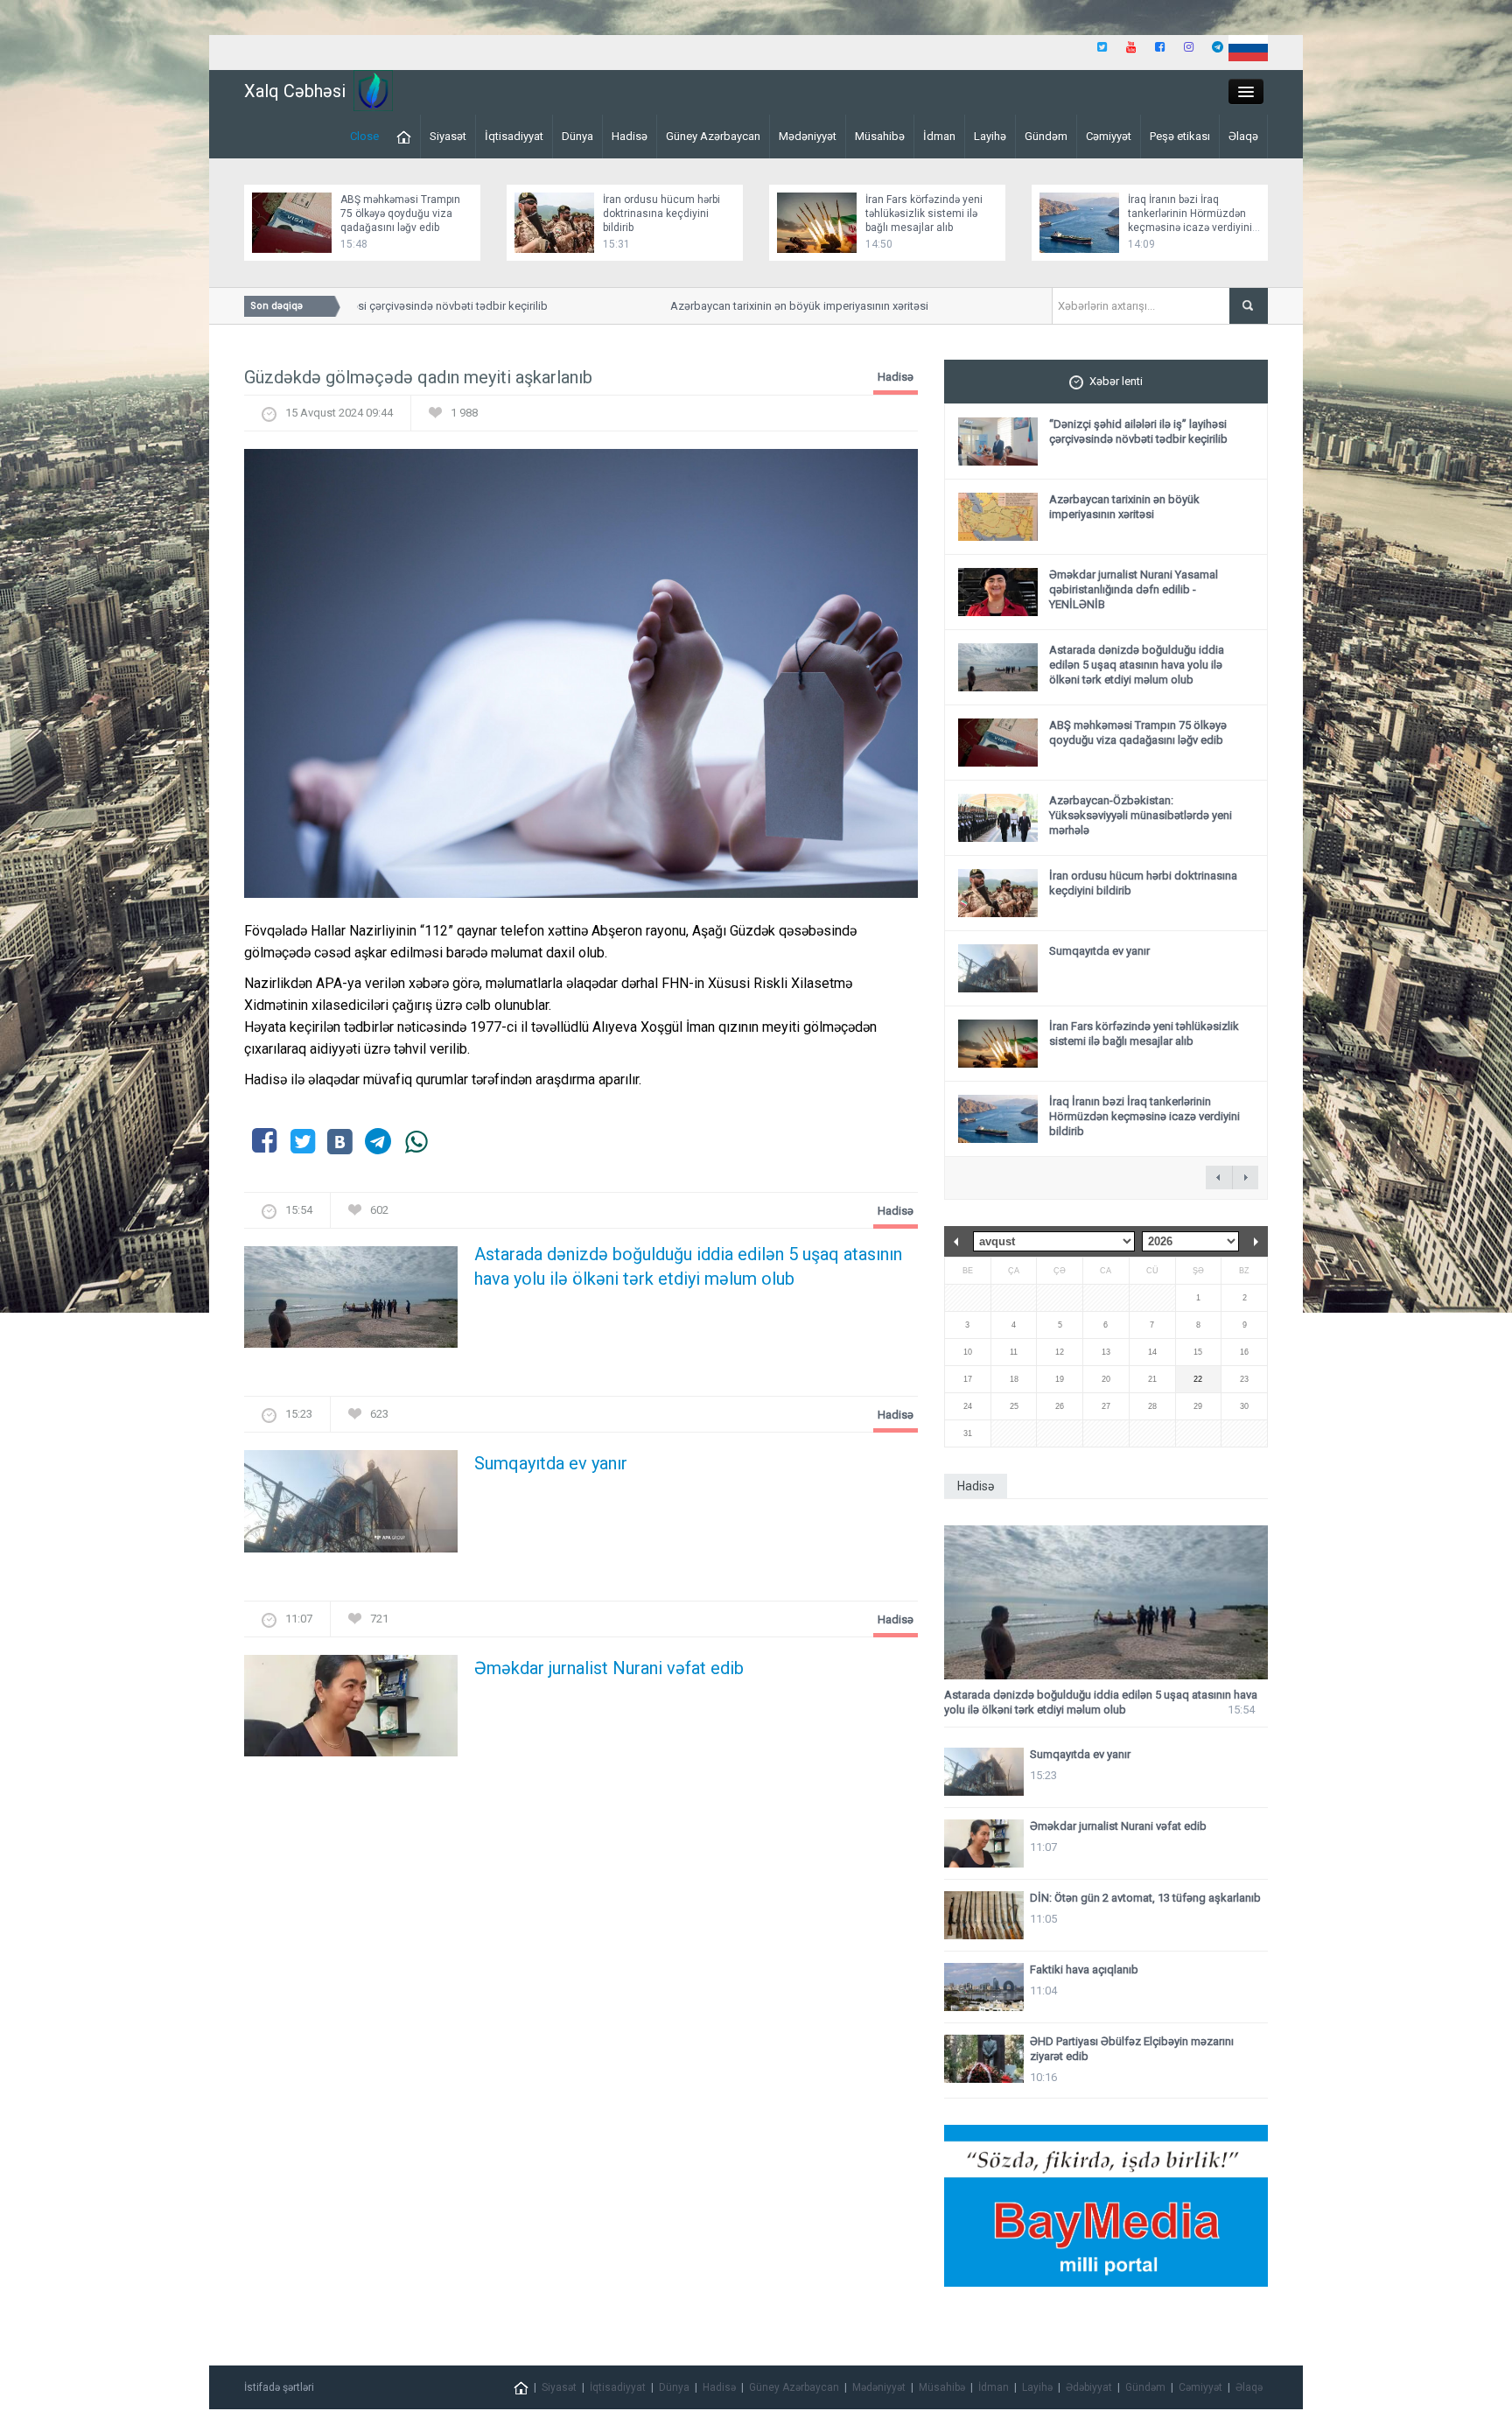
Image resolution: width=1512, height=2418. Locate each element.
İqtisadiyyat (514, 136)
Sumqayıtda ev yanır (551, 1463)
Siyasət (448, 136)
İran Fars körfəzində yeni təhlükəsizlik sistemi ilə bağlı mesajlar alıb (924, 214)
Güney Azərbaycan (713, 136)
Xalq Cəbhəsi (295, 91)
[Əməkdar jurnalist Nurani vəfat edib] (351, 1710)
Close (364, 136)
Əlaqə (1243, 136)
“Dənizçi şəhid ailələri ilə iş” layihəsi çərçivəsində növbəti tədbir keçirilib (1138, 431)
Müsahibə (880, 136)
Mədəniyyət (808, 136)
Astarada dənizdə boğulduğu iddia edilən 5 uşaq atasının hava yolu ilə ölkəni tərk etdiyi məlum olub (688, 1266)
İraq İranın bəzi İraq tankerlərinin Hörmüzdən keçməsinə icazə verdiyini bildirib (1144, 1116)
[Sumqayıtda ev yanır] (351, 1507)
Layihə (990, 136)
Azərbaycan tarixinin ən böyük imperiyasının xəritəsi (763, 306)
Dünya (577, 136)
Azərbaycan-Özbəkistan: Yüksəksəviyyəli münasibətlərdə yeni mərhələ (1141, 815)
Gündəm (1046, 136)
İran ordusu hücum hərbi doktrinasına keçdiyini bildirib (661, 214)
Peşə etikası (1180, 136)
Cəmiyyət (1109, 136)
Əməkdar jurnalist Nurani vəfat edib (609, 1668)
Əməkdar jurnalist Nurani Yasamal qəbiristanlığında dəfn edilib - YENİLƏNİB (1134, 589)
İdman (939, 136)
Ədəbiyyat (1089, 2387)
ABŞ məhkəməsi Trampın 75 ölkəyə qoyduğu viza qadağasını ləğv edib (400, 214)
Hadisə (630, 136)
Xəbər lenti (1116, 381)
